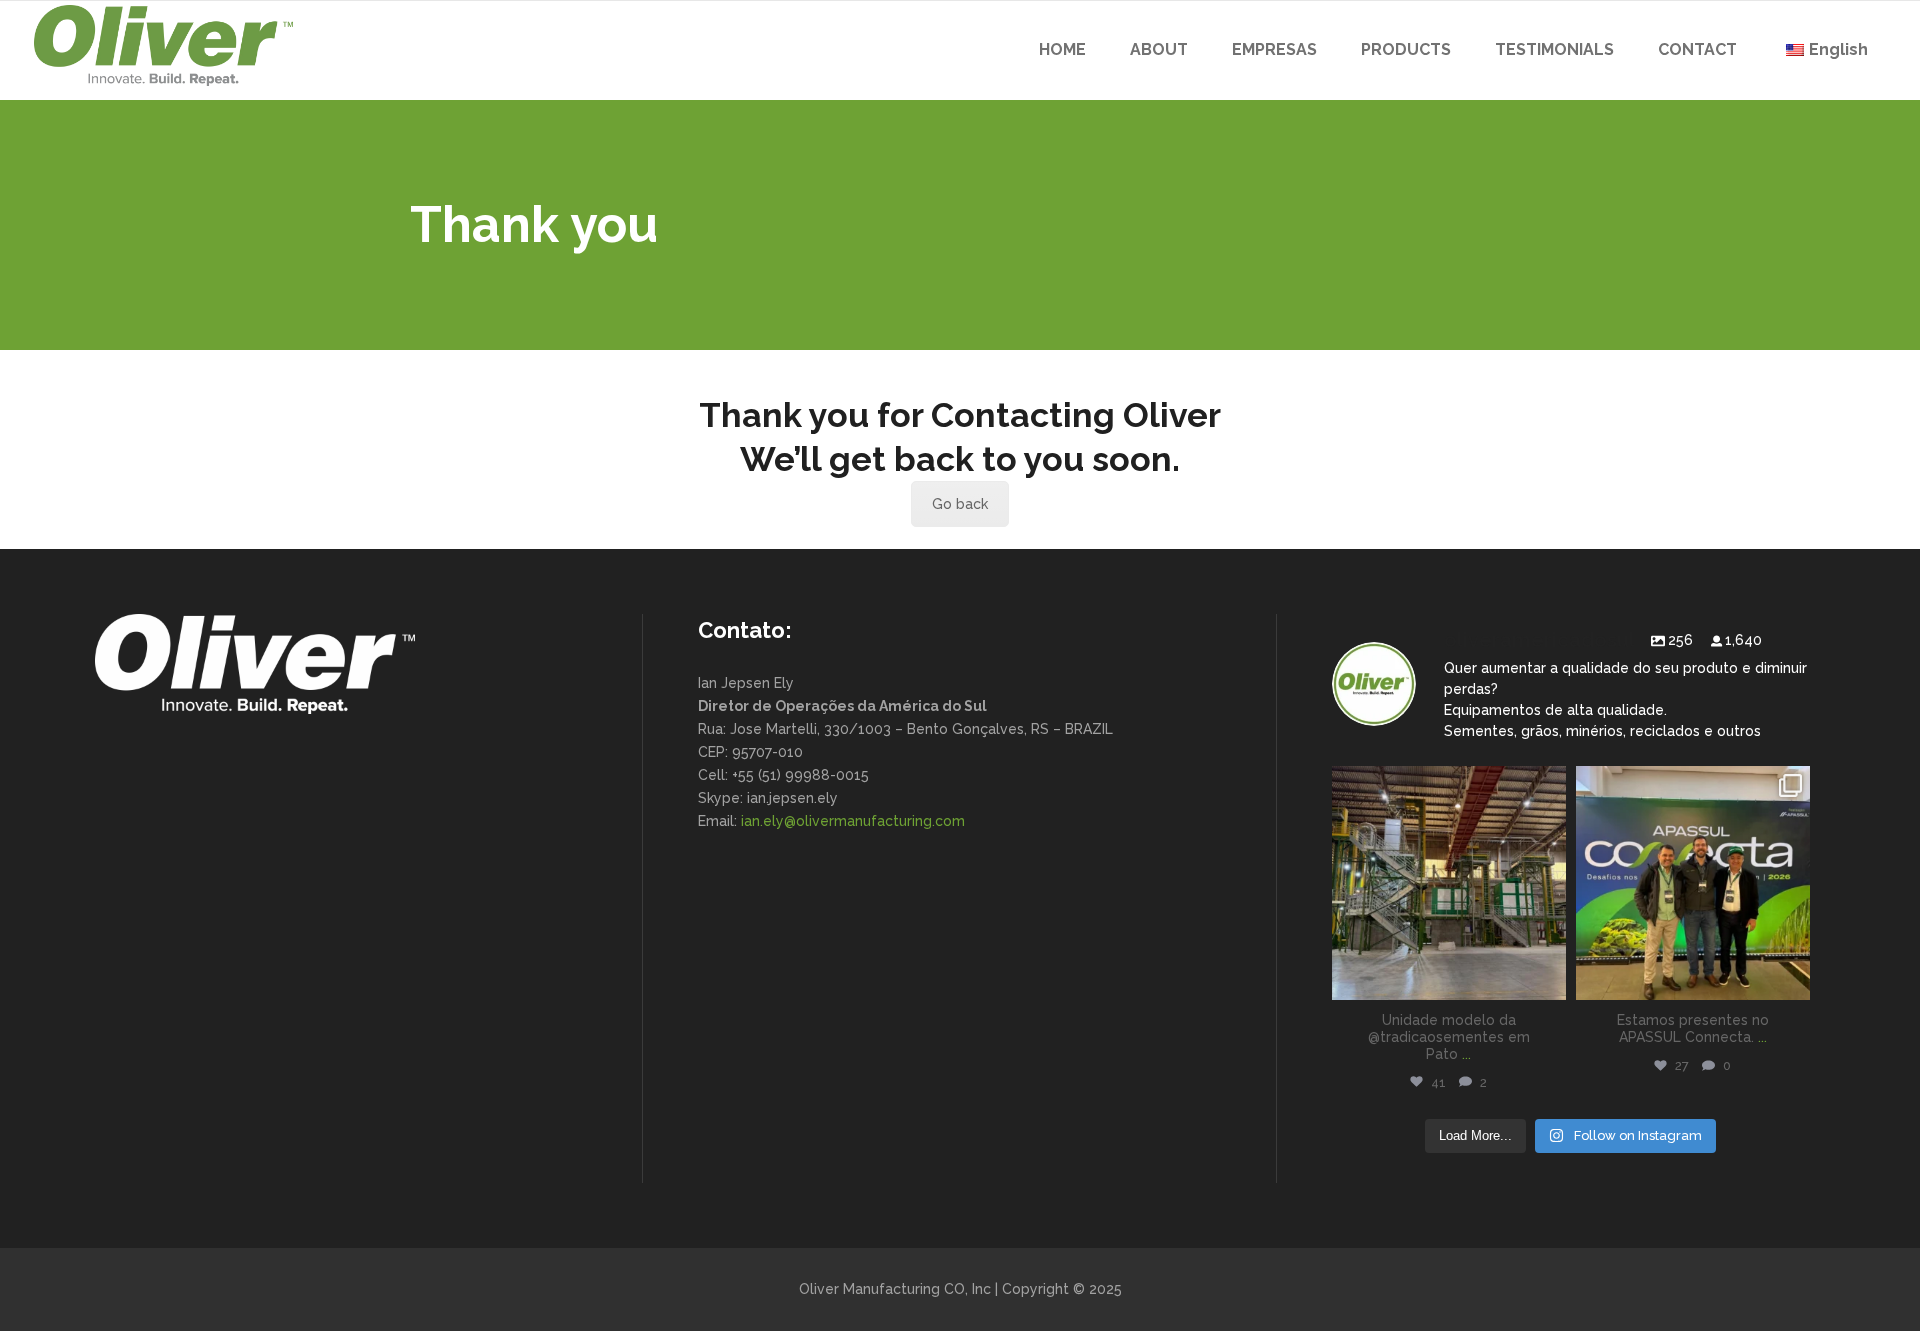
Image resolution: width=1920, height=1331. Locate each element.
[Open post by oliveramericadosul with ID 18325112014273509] (1693, 883)
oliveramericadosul (1448, 784)
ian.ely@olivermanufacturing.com (853, 821)
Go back (960, 504)
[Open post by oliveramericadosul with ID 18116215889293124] (1449, 883)
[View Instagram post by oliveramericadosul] (1548, 981)
